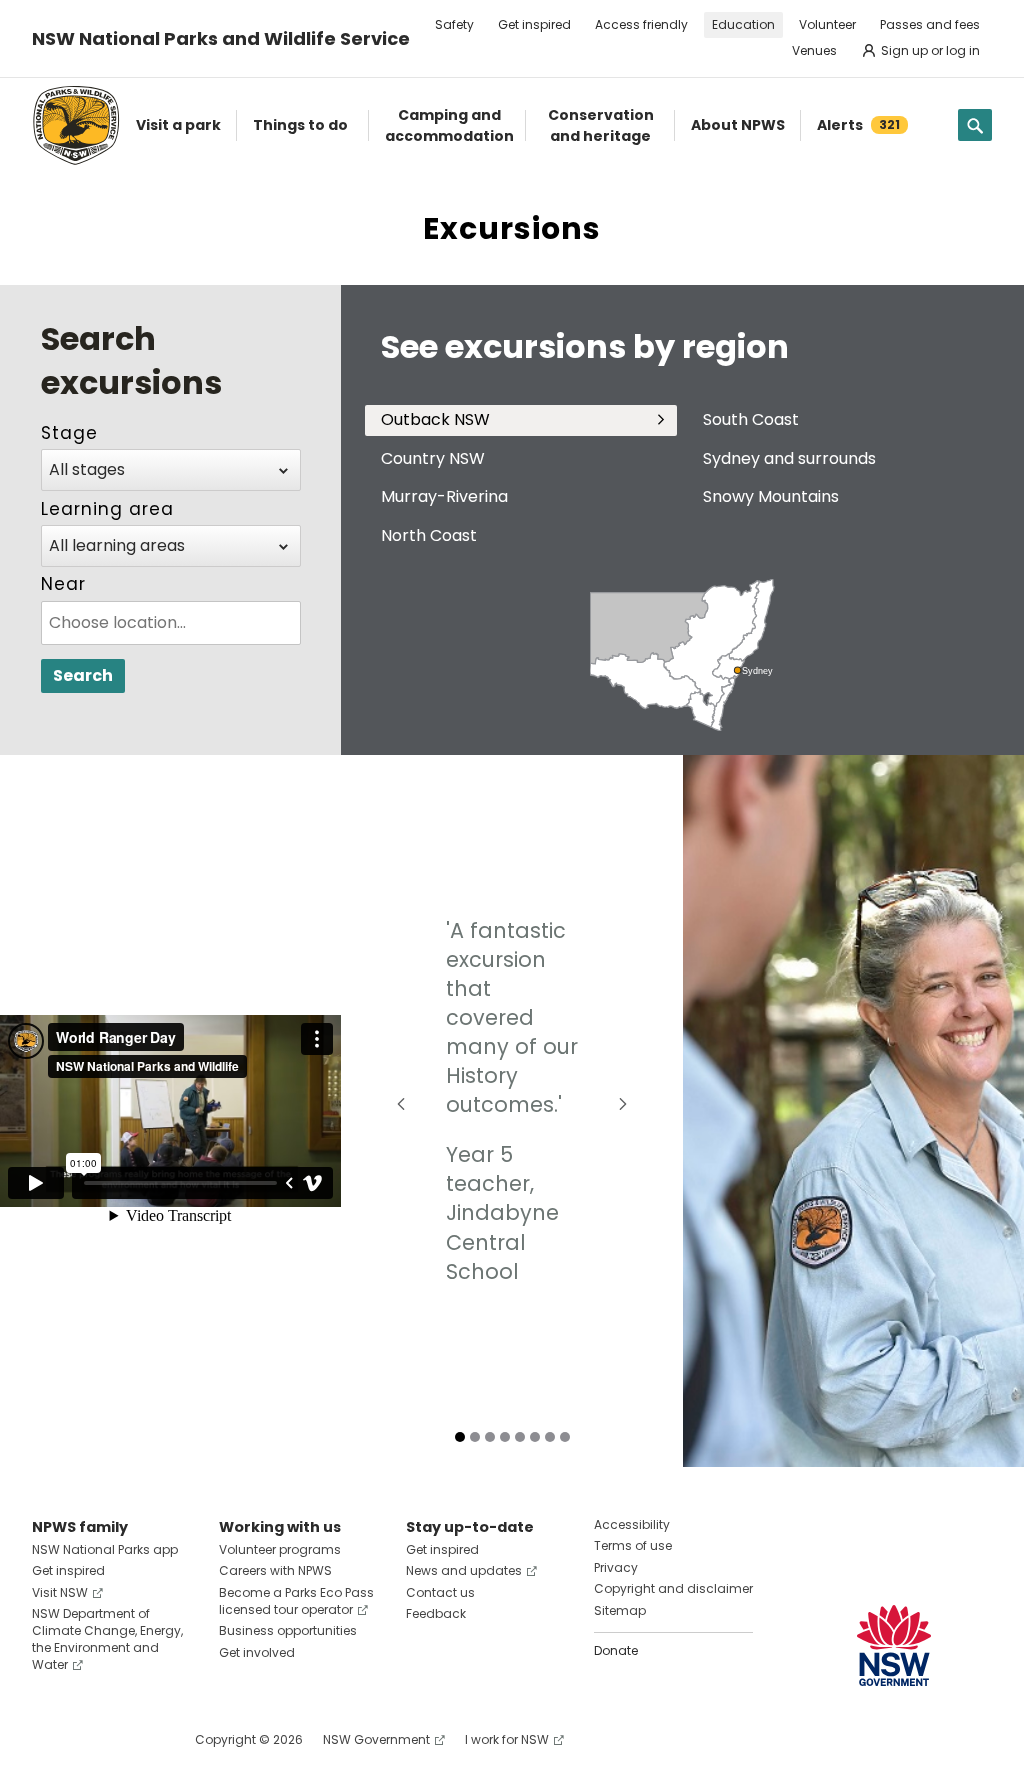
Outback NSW (435, 419)
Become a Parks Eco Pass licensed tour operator (296, 1601)
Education (743, 24)
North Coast (429, 535)
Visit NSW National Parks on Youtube (136, 1739)
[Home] (76, 125)
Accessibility (632, 1524)
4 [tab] (505, 1437)
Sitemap (620, 1610)
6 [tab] (535, 1437)
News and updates (464, 1570)
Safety (454, 24)
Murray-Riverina (444, 496)
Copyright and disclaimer (673, 1588)
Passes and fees (930, 24)
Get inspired (534, 24)
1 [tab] (460, 1437)
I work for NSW (507, 1739)
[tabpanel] (512, 1111)
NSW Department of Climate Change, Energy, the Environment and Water (107, 1638)
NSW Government (376, 1739)
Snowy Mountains (771, 496)
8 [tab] (565, 1437)
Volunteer (827, 24)
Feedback (436, 1613)
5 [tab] (520, 1437)
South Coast (751, 419)
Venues (814, 50)
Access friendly (641, 24)
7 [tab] (550, 1437)
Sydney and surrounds (789, 458)
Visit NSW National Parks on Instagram (93, 1739)
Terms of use (633, 1545)
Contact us (440, 1592)
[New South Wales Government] (894, 1645)
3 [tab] (490, 1437)
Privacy (616, 1567)
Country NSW (433, 458)
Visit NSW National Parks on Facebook (50, 1739)
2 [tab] (475, 1437)
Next (623, 1104)
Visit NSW (60, 1592)
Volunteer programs (280, 1549)
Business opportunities (288, 1630)
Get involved (257, 1652)
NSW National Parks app (105, 1549)
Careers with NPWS (275, 1570)
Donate (616, 1650)
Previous (401, 1104)
